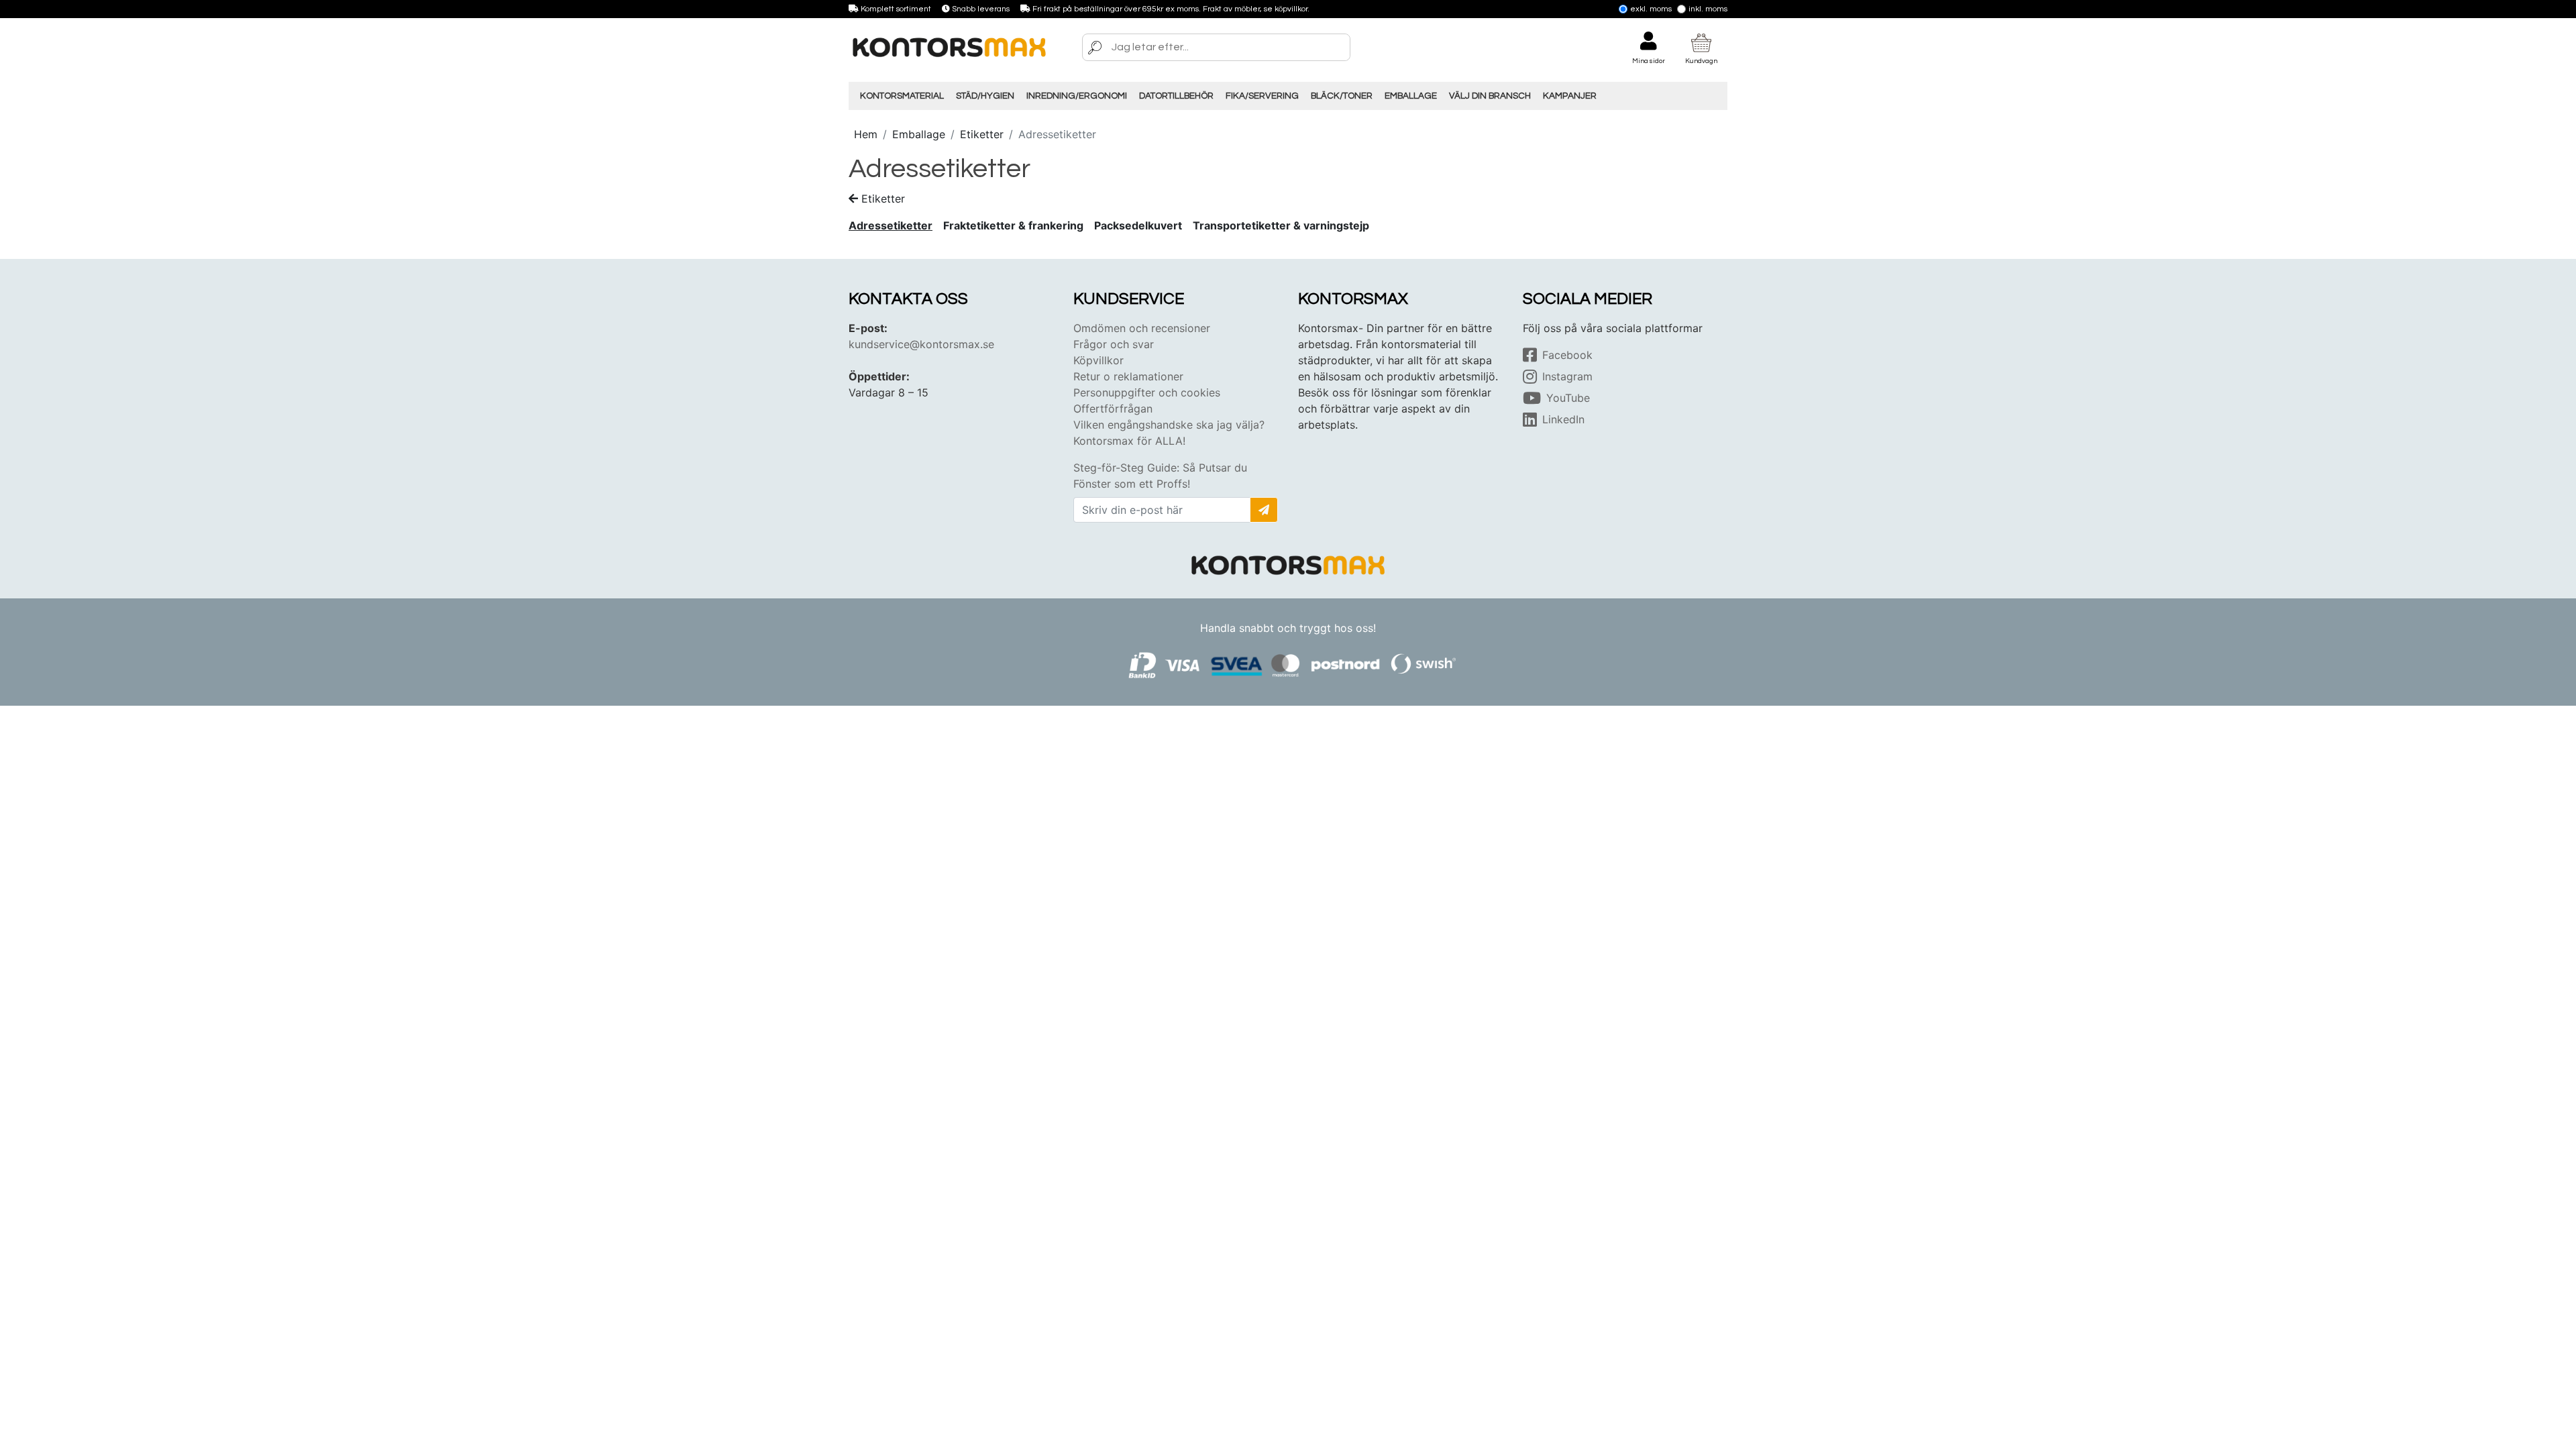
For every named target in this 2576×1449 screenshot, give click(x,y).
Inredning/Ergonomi (1077, 96)
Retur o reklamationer (1128, 376)
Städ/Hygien (985, 96)
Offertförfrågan (1113, 409)
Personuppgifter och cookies (1147, 392)
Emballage (1411, 96)
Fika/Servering (1262, 96)
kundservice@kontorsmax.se (921, 344)
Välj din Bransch (1490, 96)
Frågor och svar (1114, 344)
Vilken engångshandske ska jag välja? (1169, 425)
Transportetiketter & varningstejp (1281, 225)
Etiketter (982, 134)
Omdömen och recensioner (1142, 328)
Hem (866, 134)
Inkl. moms (1708, 9)
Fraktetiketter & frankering (1013, 225)
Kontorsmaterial (902, 96)
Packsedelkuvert (1138, 225)
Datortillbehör (1176, 96)
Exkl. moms (1651, 9)
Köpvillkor (1098, 360)
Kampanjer (1570, 96)
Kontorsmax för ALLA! (1129, 441)
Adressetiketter (891, 225)
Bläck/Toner (1342, 96)
